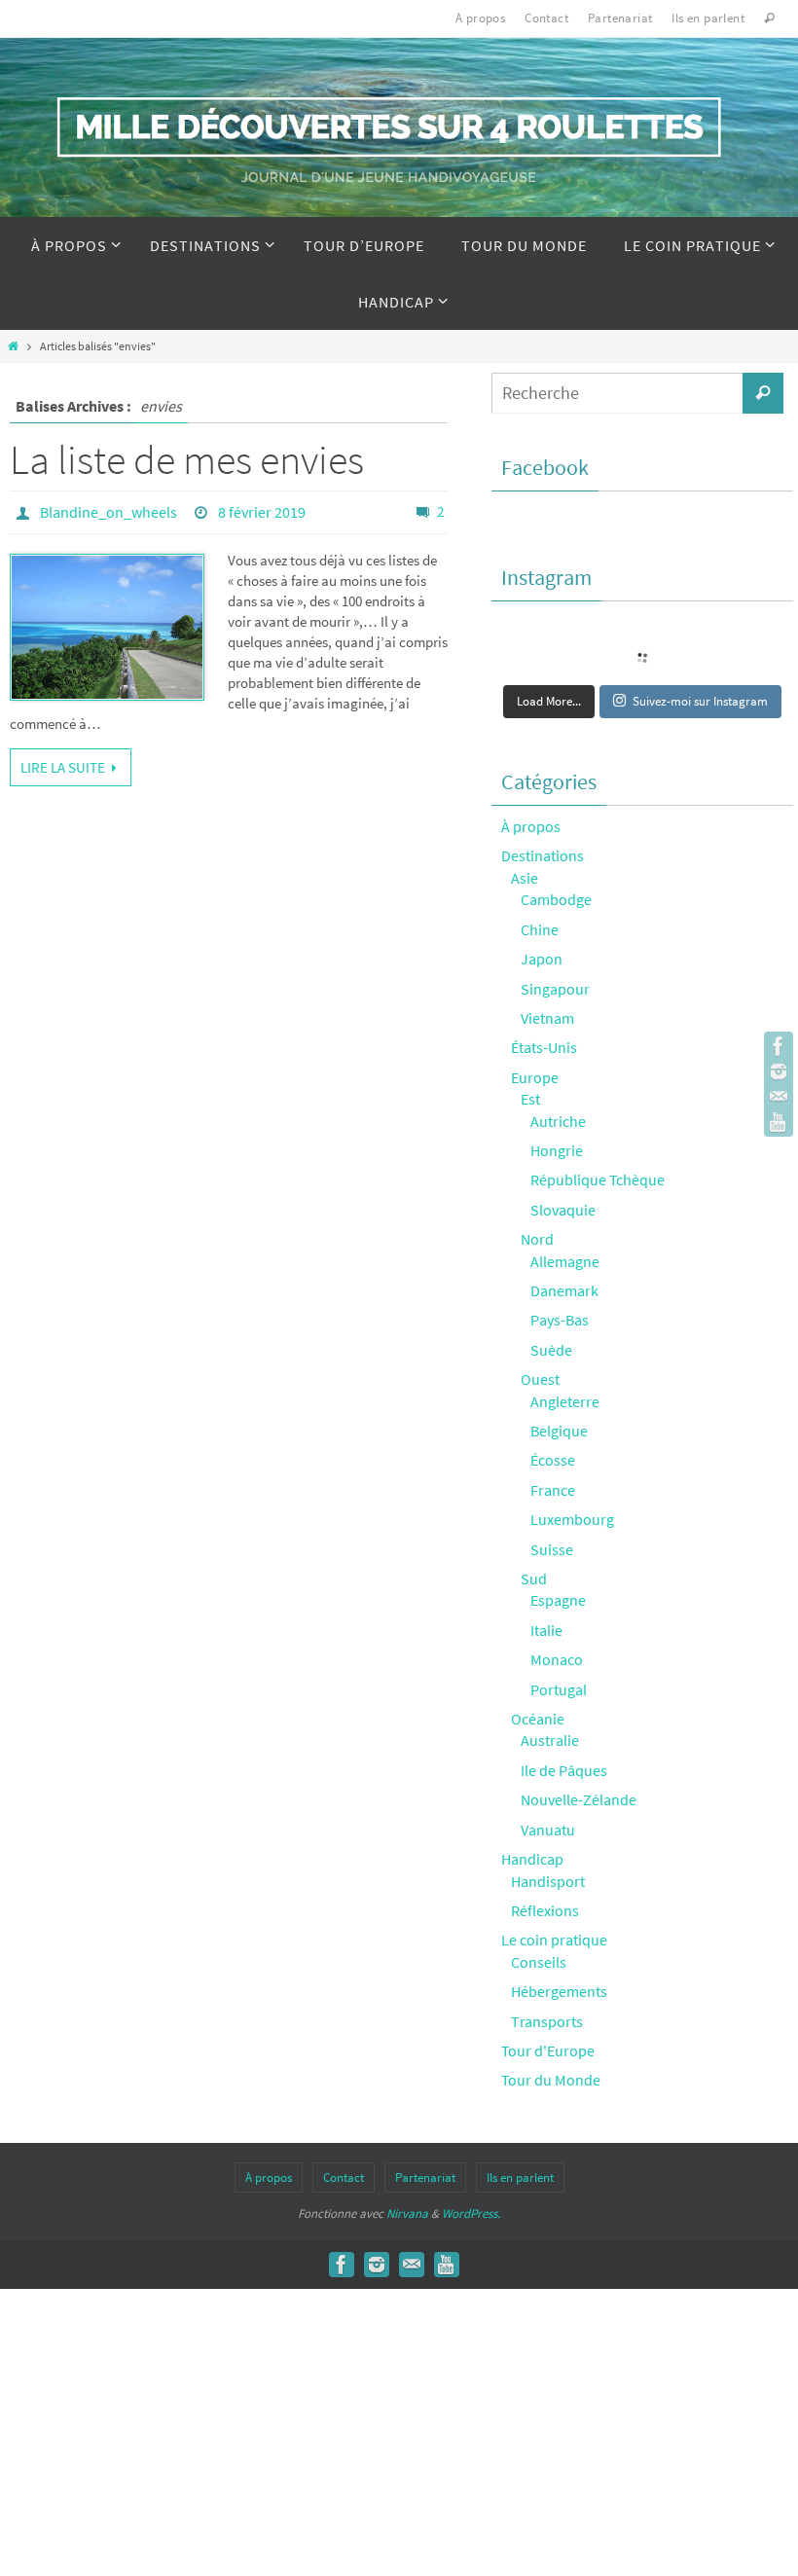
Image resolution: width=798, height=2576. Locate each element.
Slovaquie (563, 1210)
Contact (546, 18)
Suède (551, 1350)
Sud (534, 1578)
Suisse (552, 1549)
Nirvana (407, 2213)
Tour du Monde (551, 2080)
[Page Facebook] (779, 1046)
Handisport (548, 1881)
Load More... (549, 701)
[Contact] (779, 1097)
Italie (546, 1630)
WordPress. (471, 2213)
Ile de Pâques (564, 1770)
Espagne (558, 1600)
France (553, 1490)
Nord (537, 1239)
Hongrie (557, 1150)
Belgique (559, 1431)
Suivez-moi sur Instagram (700, 701)
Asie (525, 878)
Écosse (553, 1460)
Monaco (557, 1659)
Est (530, 1099)
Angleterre (565, 1401)
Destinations (543, 855)
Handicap (532, 1859)
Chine (540, 929)
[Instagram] (779, 1071)
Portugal (559, 1689)
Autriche (558, 1121)
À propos (480, 18)
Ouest (540, 1379)
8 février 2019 (262, 512)
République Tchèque (598, 1179)
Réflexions (545, 1910)
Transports (547, 2021)
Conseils (539, 1962)
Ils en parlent (708, 18)
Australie (550, 1740)
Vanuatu (548, 1830)
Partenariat (620, 18)
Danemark (564, 1290)
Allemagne (565, 1261)
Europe (535, 1077)
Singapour (555, 989)
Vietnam (547, 1018)
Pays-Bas (560, 1320)
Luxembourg (572, 1519)
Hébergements (559, 1991)
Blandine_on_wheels (109, 512)
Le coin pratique (554, 1940)
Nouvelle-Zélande (579, 1799)
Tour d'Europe (548, 2050)
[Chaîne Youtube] (779, 1122)
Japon (542, 959)
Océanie (538, 1719)
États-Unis (544, 1047)
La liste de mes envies (187, 459)
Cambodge (556, 899)
